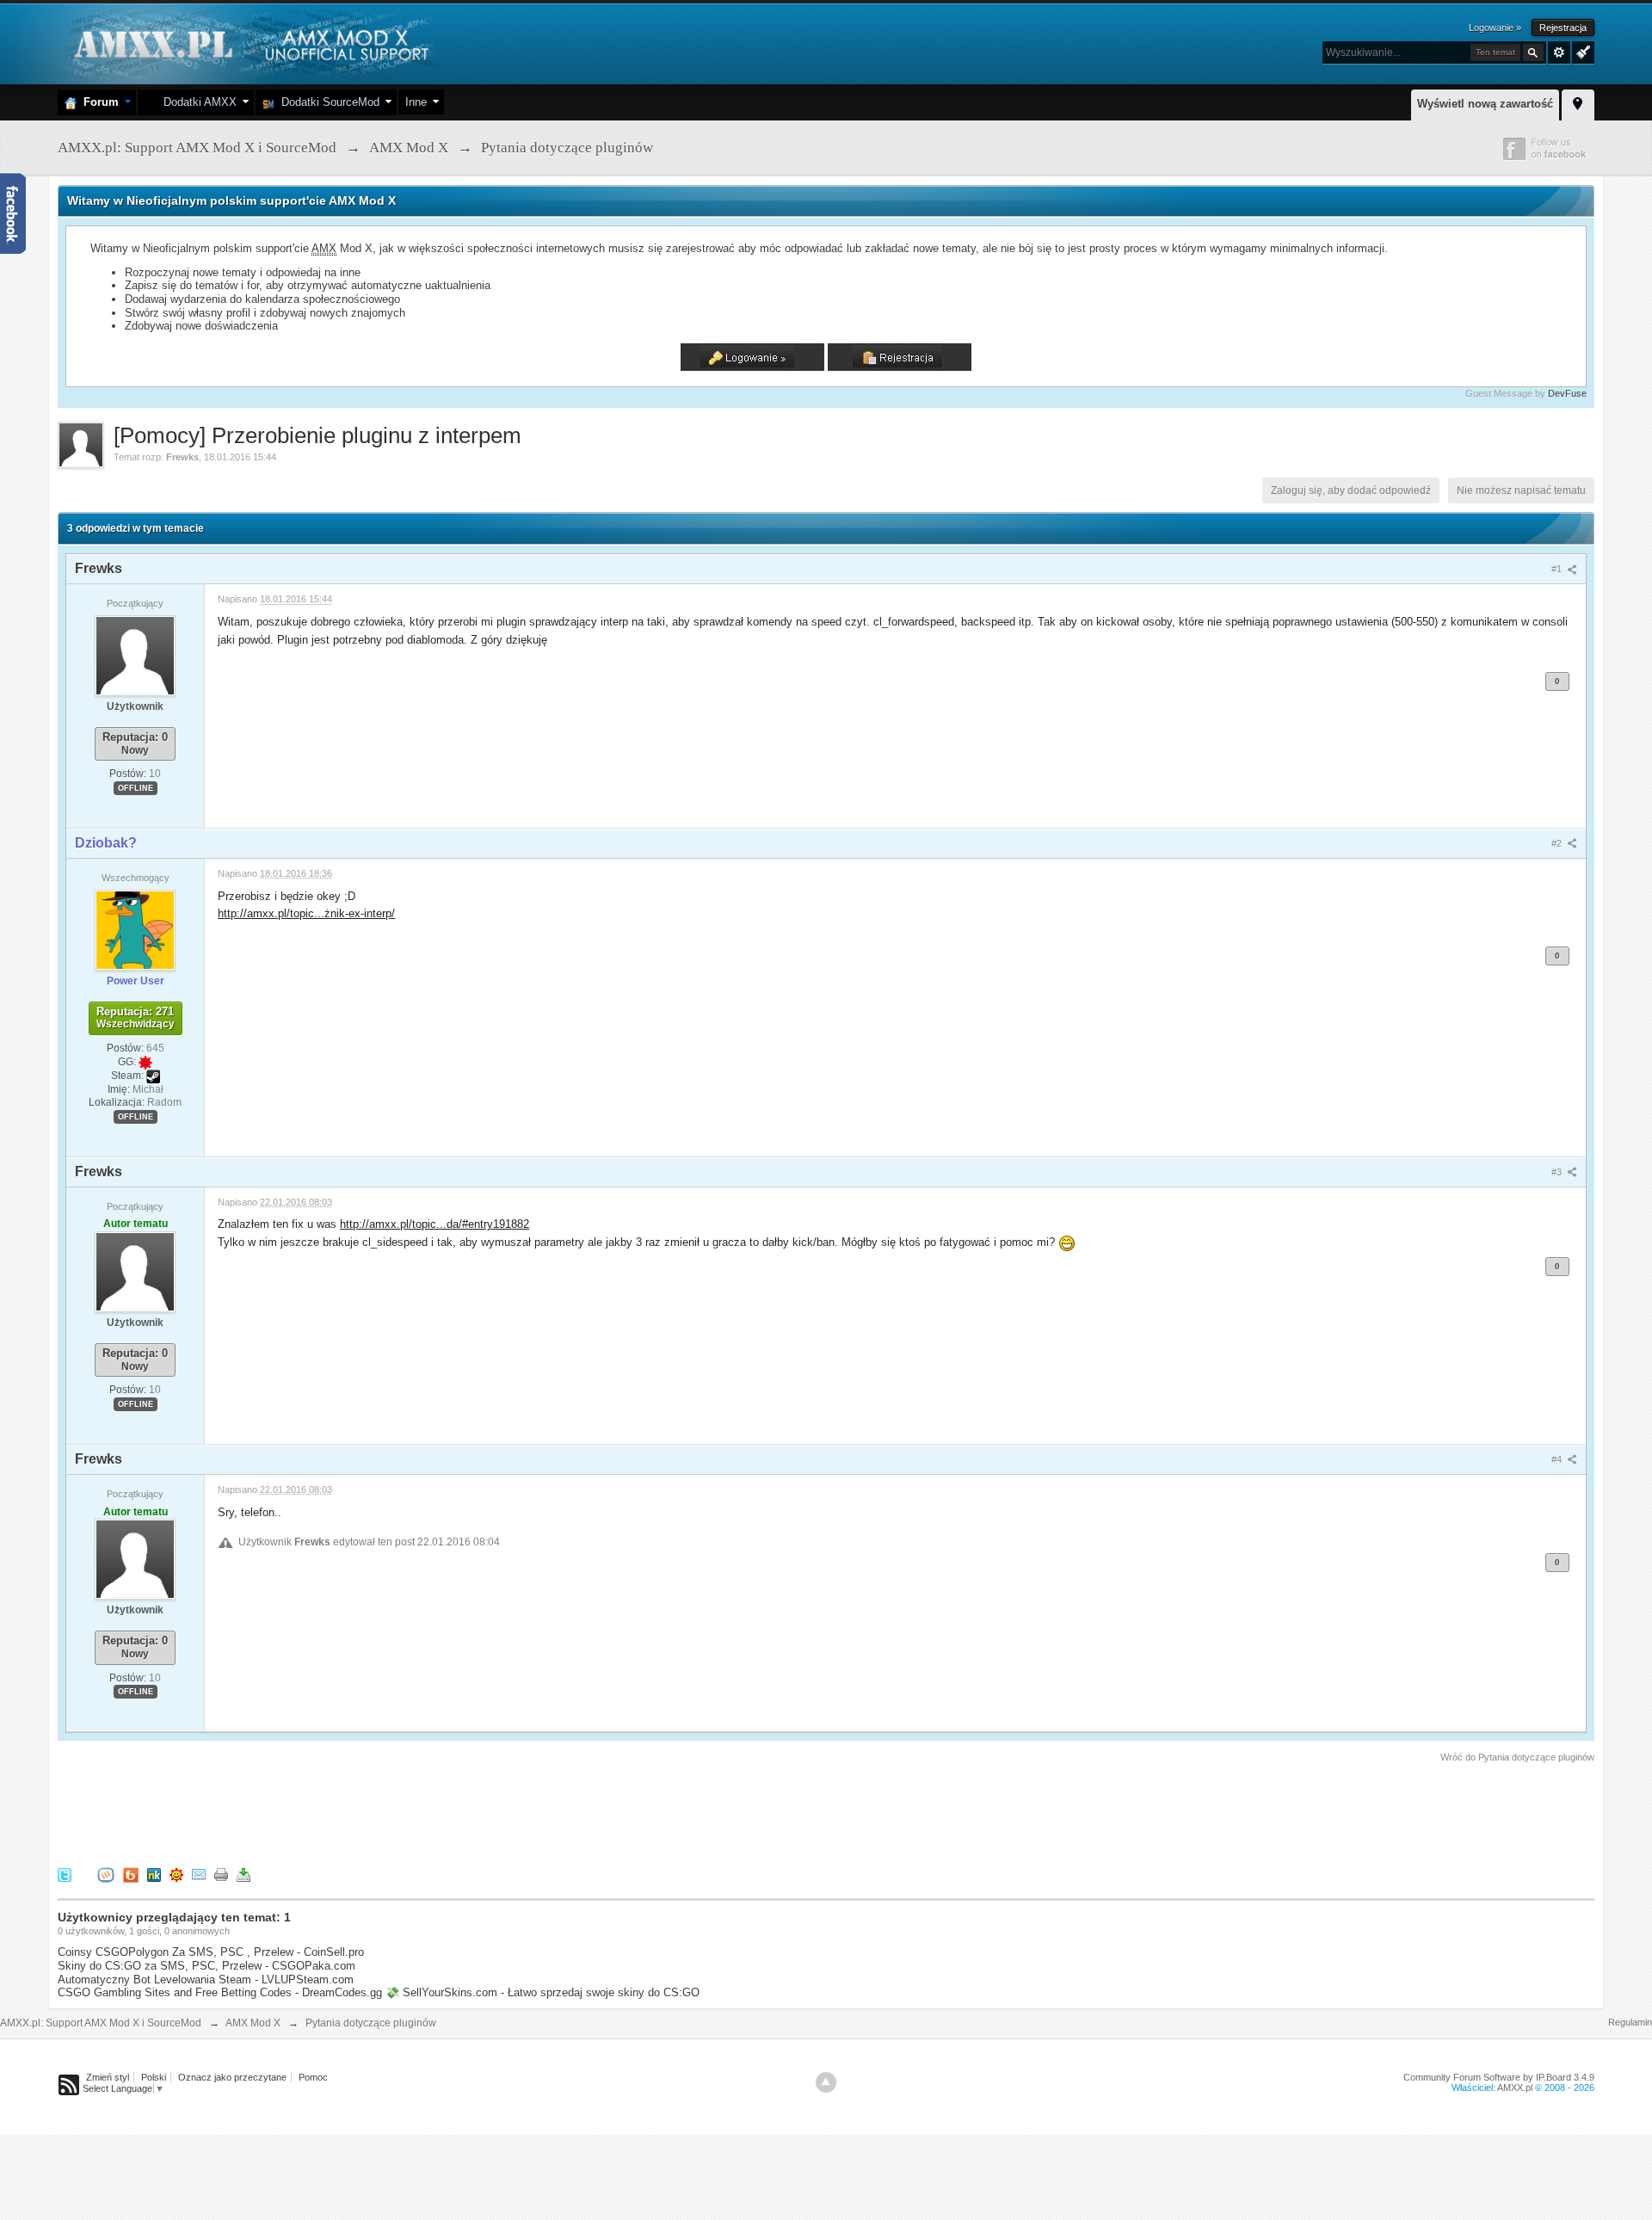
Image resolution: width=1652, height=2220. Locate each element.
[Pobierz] (243, 1875)
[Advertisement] (371, 1812)
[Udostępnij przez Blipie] (131, 1875)
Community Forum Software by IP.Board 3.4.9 (1499, 2077)
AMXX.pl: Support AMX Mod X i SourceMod (101, 2023)
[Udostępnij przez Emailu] (199, 1875)
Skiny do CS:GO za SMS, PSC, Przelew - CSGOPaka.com (206, 1966)
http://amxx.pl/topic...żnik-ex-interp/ (306, 913)
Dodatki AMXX (197, 102)
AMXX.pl (1515, 2087)
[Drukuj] (221, 1875)
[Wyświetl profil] (135, 655)
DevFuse (1567, 393)
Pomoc (313, 2077)
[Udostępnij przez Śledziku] (154, 1875)
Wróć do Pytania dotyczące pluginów (1517, 1757)
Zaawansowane (1559, 52)
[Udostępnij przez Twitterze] (65, 1875)
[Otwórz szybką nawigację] (1578, 102)
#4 (1558, 1459)
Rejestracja (1563, 28)
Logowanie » (1495, 28)
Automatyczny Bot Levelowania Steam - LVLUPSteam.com (206, 1979)
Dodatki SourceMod (327, 102)
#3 (1558, 1172)
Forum (98, 102)
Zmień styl (108, 2077)
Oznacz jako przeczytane (232, 2077)
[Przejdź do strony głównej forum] (249, 43)
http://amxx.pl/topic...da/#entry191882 (435, 1224)
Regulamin (1630, 2022)
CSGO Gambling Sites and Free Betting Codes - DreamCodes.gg (220, 1992)
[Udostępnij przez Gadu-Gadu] (176, 1875)
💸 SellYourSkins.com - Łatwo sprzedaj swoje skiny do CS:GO (542, 1992)
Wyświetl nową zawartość (1485, 104)
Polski (154, 2077)
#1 (1558, 569)
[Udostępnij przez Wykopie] (106, 1875)
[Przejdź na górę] (826, 2082)
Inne (416, 102)
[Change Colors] (1581, 51)
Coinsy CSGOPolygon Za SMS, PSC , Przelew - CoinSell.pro (211, 1952)
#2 (1558, 843)
